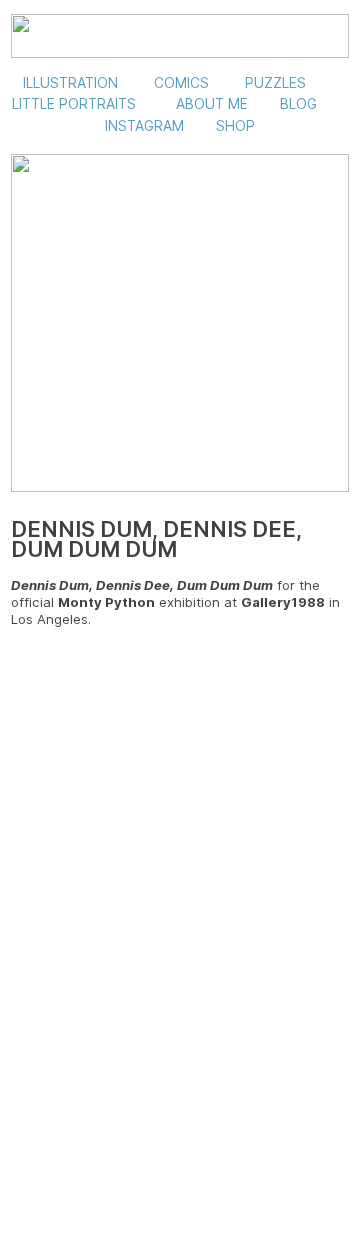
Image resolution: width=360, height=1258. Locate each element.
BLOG (298, 104)
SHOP (235, 126)
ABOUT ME (212, 104)
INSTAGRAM (144, 126)
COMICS (181, 83)
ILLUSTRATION (70, 83)
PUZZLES (275, 83)
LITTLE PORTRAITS (74, 104)
